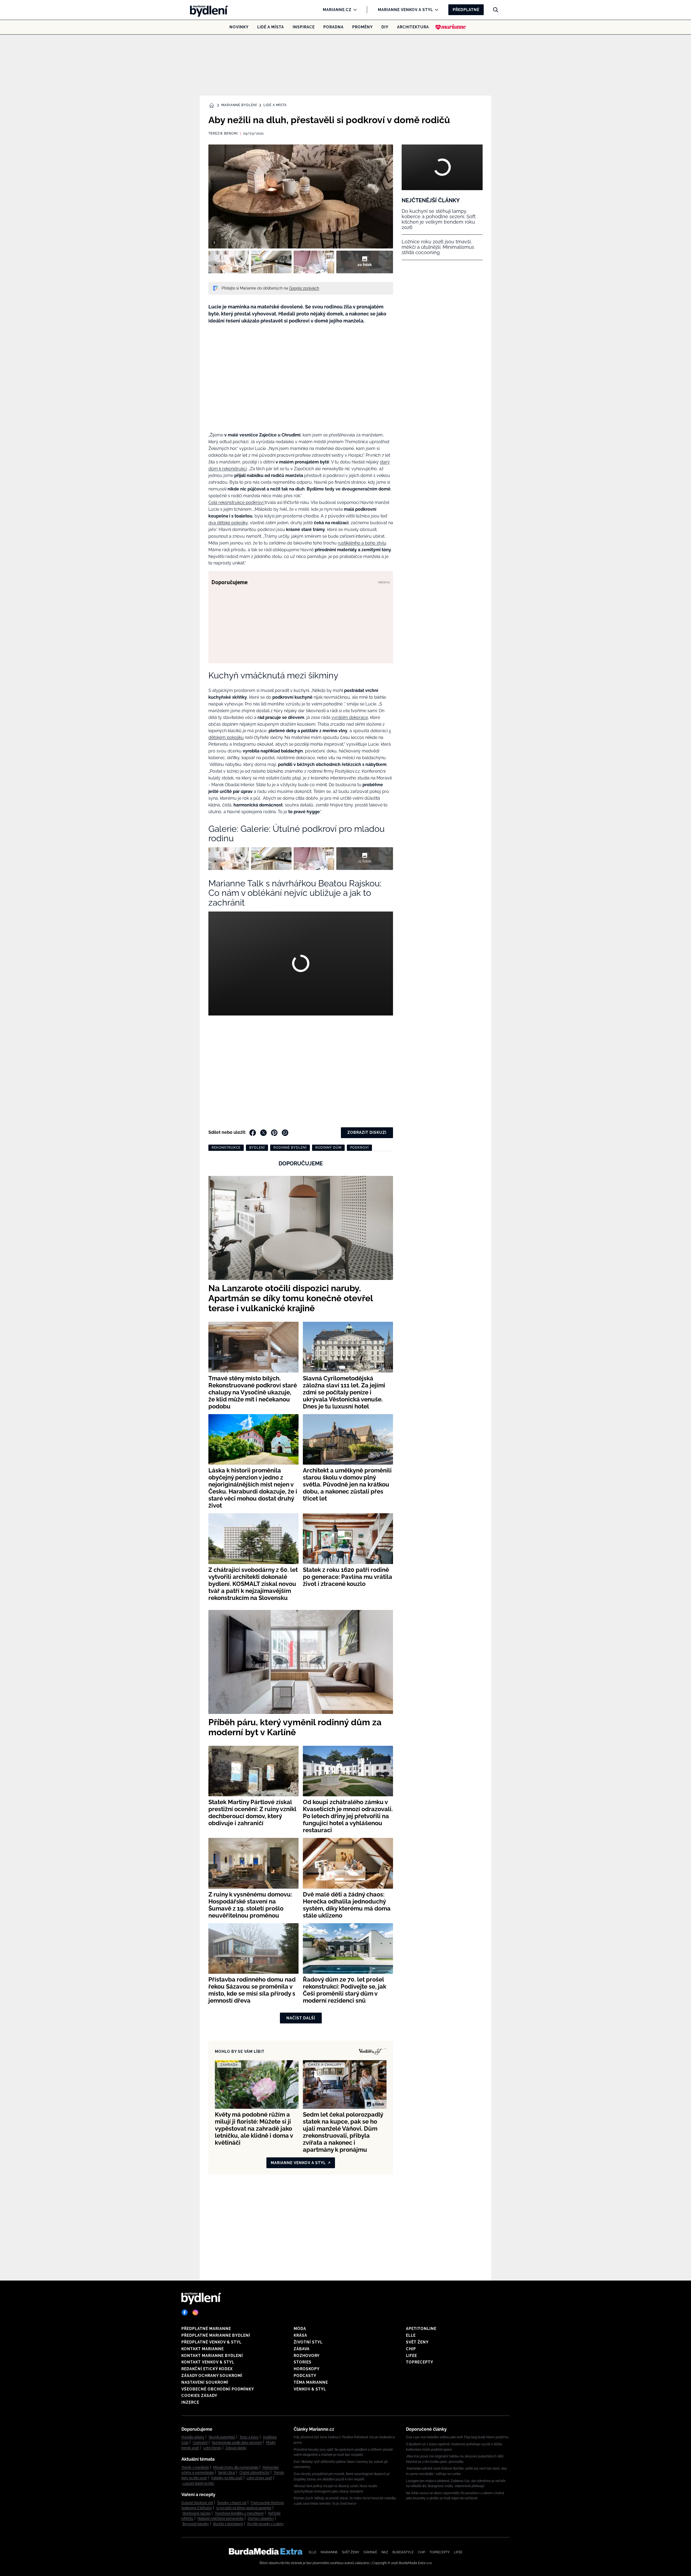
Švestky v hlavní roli (232, 2503)
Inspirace (304, 27)
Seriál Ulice (227, 2473)
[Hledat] (496, 10)
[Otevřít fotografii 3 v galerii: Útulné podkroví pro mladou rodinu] (314, 262)
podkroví (359, 1148)
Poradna (333, 27)
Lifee (411, 2356)
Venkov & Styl (310, 2389)
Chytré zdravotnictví (254, 2473)
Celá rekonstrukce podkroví (236, 502)
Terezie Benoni (223, 133)
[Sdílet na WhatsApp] (285, 1133)
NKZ (385, 2552)
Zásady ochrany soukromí (212, 2376)
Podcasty (305, 2376)
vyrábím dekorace (350, 717)
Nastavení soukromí (205, 2382)
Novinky (239, 27)
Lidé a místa (271, 27)
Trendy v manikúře (195, 2467)
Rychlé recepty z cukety (265, 2524)
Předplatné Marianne (206, 2329)
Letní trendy (212, 2448)
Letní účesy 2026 (259, 2478)
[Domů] (207, 10)
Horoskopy (307, 2369)
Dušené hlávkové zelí (197, 2503)
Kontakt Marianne (203, 2349)
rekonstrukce (226, 1148)
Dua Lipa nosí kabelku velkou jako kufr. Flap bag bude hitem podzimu (457, 2437)
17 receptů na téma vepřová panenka (244, 2508)
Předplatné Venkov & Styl (211, 2342)
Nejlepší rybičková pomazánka (221, 2518)
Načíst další (301, 2018)
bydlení (257, 1148)
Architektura (413, 27)
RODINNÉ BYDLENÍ (290, 1148)
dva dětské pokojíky (228, 523)
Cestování (200, 2443)
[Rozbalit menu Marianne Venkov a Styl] (435, 10)
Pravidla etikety (193, 2437)
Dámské (370, 2552)
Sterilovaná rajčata (197, 2513)
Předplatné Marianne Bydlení (216, 2335)
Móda (300, 2329)
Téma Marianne (311, 2382)
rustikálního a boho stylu (362, 543)
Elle (411, 2335)
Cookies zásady (199, 2396)
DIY (385, 27)
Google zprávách (304, 288)
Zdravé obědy (236, 2448)
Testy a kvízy (249, 2437)
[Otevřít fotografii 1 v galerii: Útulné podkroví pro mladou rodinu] (229, 262)
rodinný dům (328, 1148)
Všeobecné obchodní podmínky (218, 2389)
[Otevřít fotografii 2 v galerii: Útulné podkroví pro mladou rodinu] (271, 262)
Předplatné (466, 10)
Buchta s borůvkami (228, 2524)
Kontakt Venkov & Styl (208, 2362)
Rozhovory (307, 2356)
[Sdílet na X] (263, 1133)
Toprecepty (420, 2362)
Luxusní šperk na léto (198, 2483)
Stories (303, 2362)
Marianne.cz (337, 10)
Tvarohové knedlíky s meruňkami (239, 2513)
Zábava (302, 2349)
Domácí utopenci (261, 2518)
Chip (411, 2349)
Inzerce (190, 2402)
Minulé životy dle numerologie (236, 2467)
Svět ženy (417, 2342)
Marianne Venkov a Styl (405, 10)
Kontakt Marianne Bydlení (212, 2356)
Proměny (363, 27)
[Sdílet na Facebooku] (253, 1133)
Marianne (329, 2552)
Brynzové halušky (196, 2524)
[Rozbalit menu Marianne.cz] (354, 10)
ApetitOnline (421, 2329)
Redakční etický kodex (207, 2369)
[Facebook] (185, 2312)
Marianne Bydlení (239, 105)
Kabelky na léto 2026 (227, 2478)
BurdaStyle (403, 2552)
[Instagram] (195, 2312)
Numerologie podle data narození (237, 2443)
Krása (300, 2335)
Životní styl (308, 2342)
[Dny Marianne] (451, 27)
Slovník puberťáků (222, 2437)
